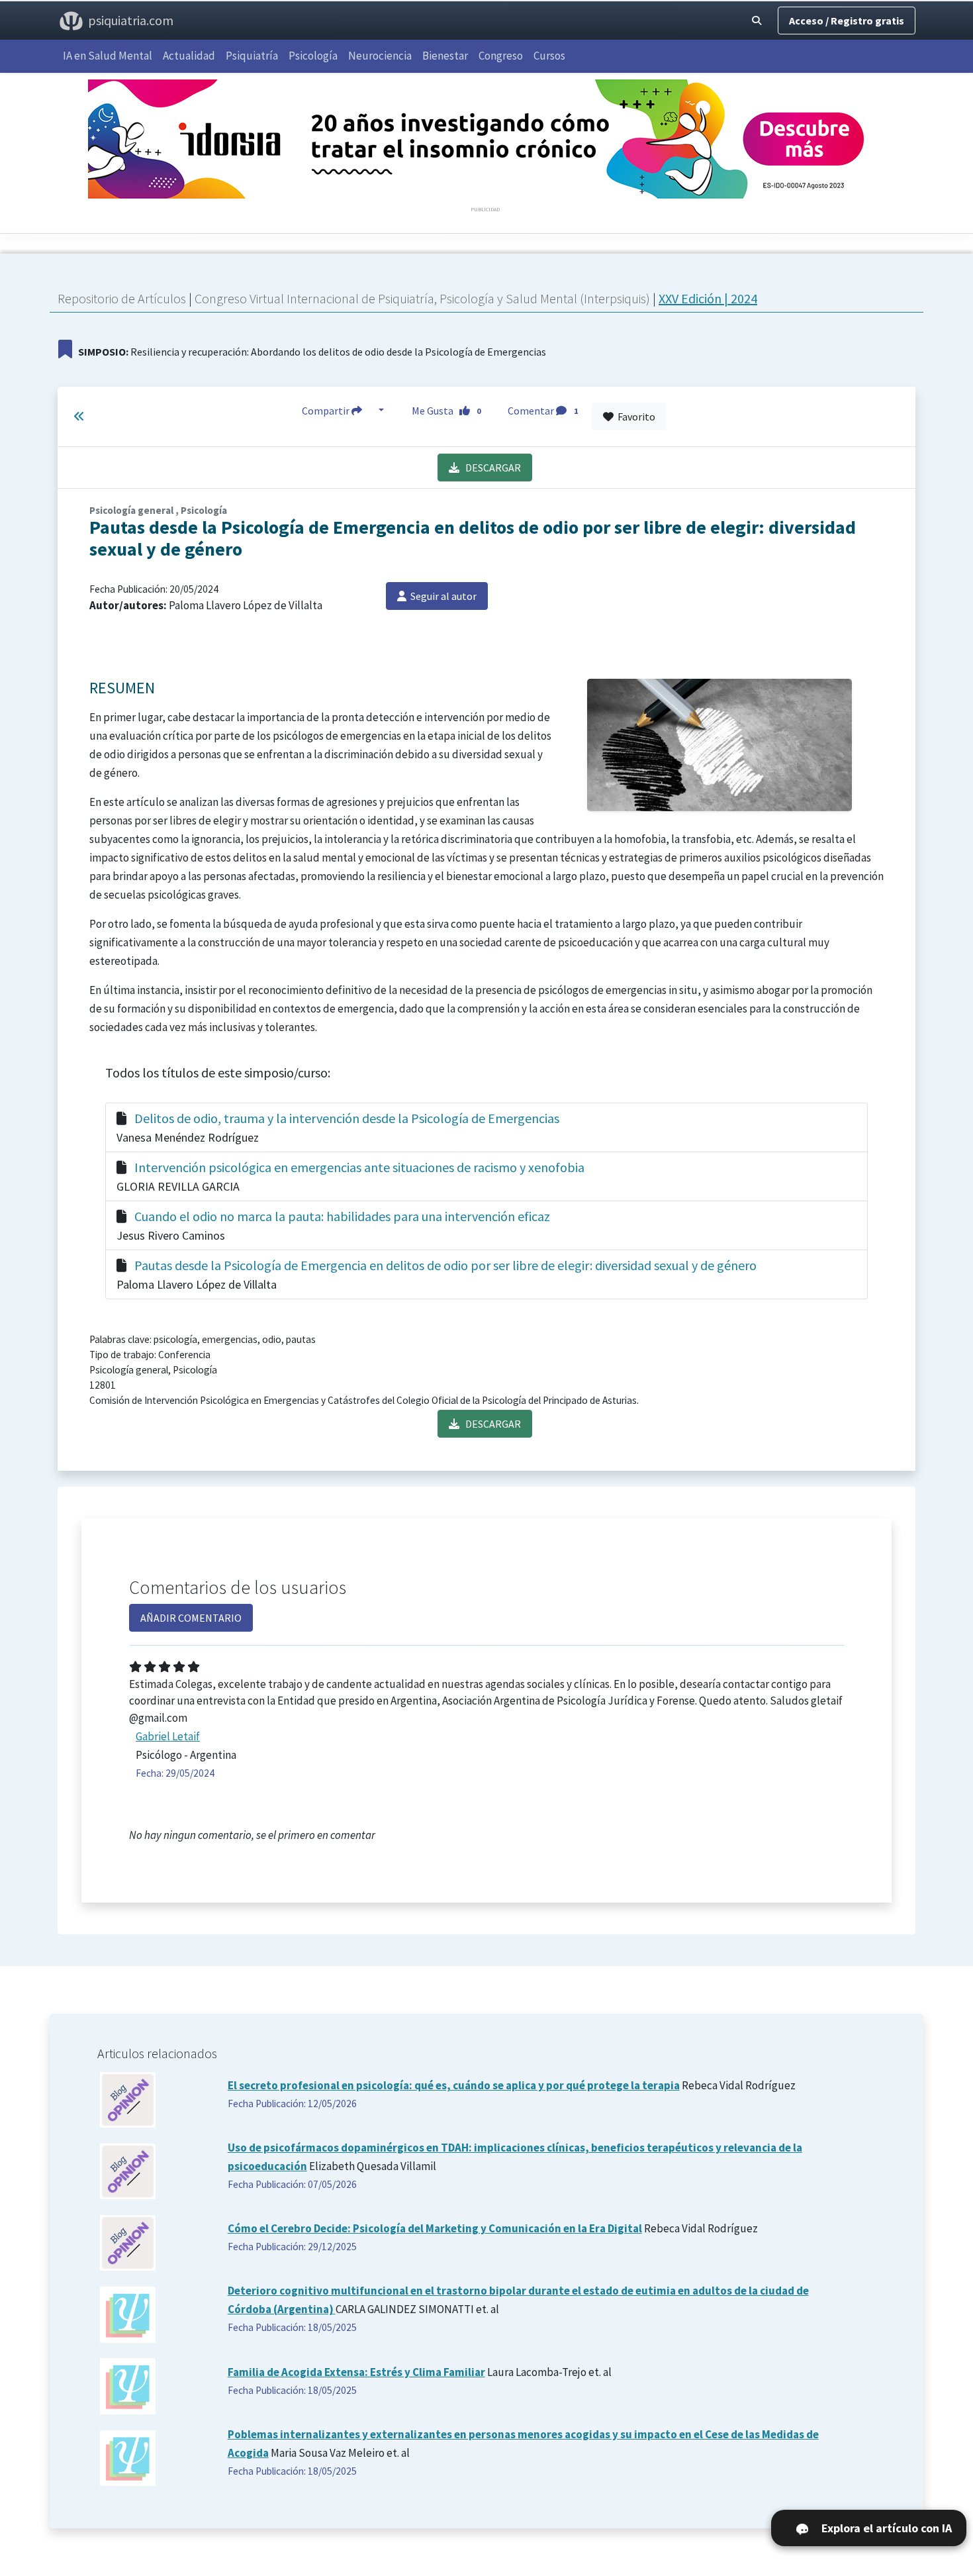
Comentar (543, 411)
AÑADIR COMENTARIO (191, 1618)
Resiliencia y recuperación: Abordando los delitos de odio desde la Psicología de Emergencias (312, 352)
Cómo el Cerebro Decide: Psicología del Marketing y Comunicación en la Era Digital (435, 2228)
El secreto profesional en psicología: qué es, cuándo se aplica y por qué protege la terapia (454, 2085)
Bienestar (445, 56)
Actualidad (189, 56)
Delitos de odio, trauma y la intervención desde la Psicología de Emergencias (347, 1118)
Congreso (501, 56)
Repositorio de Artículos (122, 298)
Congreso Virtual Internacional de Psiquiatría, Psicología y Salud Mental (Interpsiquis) (424, 298)
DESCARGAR (490, 468)
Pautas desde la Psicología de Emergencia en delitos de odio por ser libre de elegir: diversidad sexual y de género (445, 1265)
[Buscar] (757, 21)
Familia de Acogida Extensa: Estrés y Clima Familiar (356, 2372)
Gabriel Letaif (168, 1736)
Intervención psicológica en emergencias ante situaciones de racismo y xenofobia (359, 1167)
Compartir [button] (327, 411)
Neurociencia (380, 56)
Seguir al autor (441, 596)
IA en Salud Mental (108, 56)
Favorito (634, 417)
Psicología (313, 56)
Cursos (549, 56)
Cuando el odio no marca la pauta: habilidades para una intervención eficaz (342, 1216)
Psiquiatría (252, 56)
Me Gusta (446, 411)
